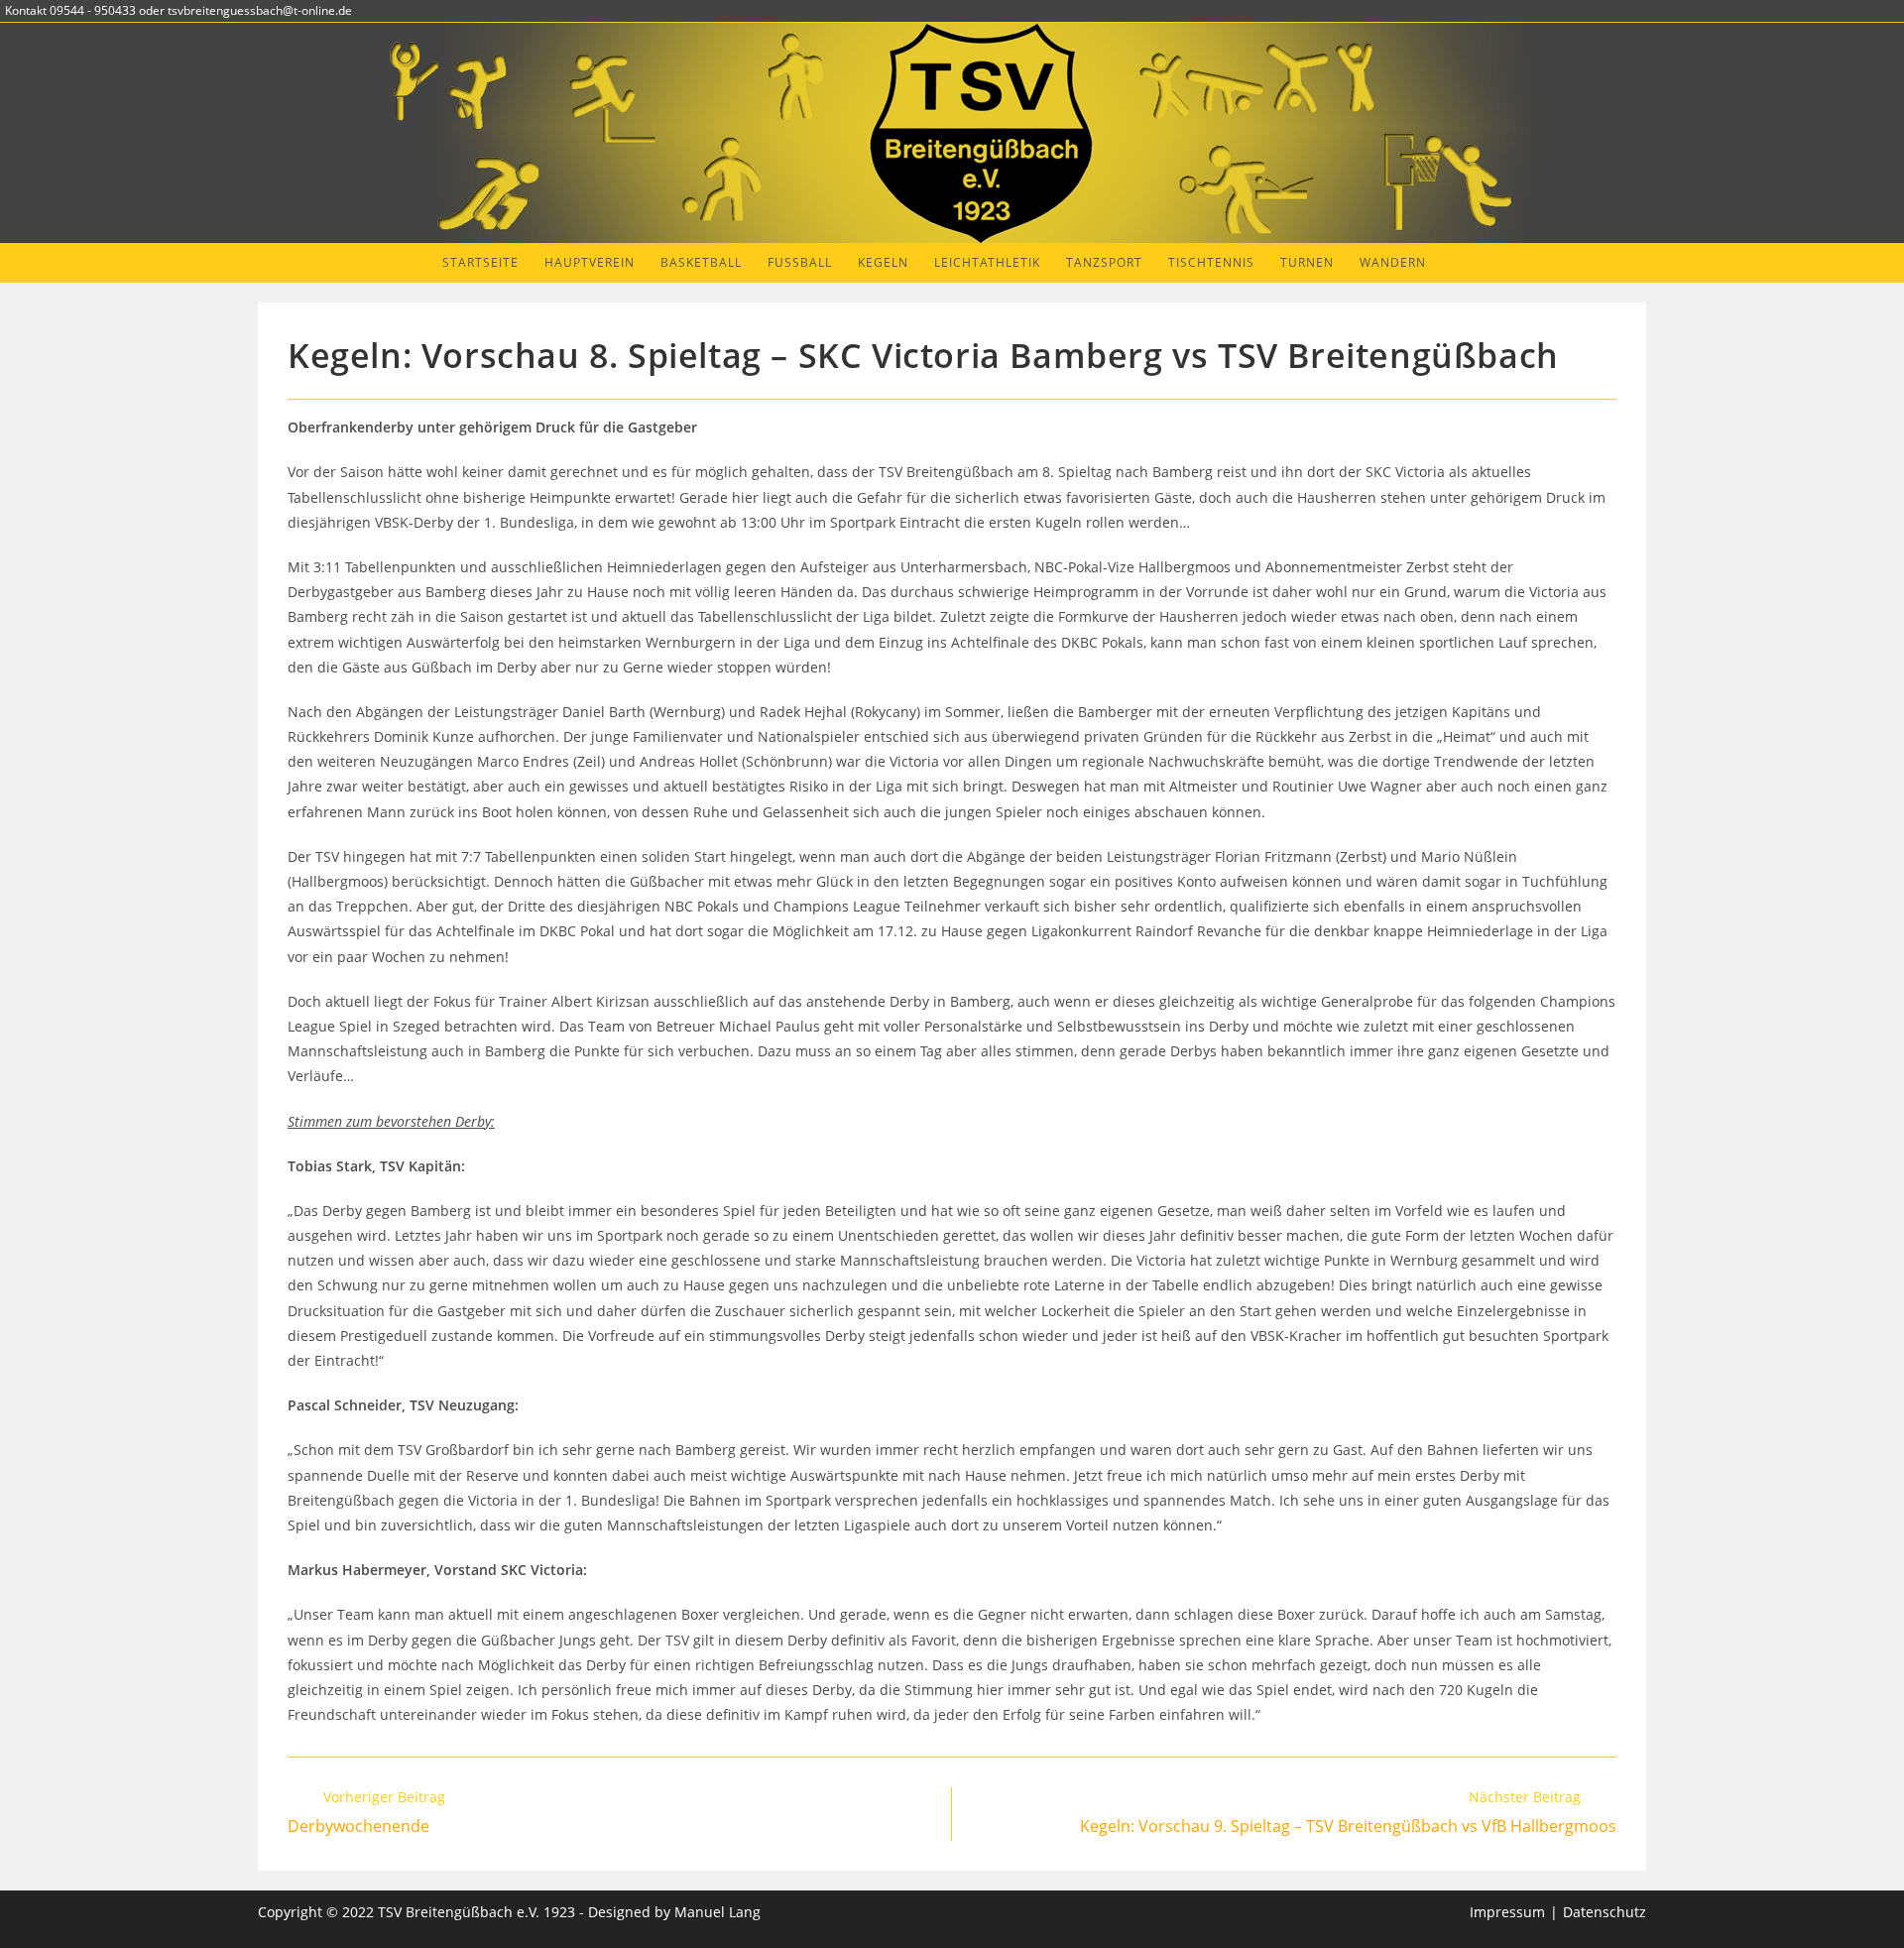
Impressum (1507, 1912)
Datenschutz (1605, 1912)
